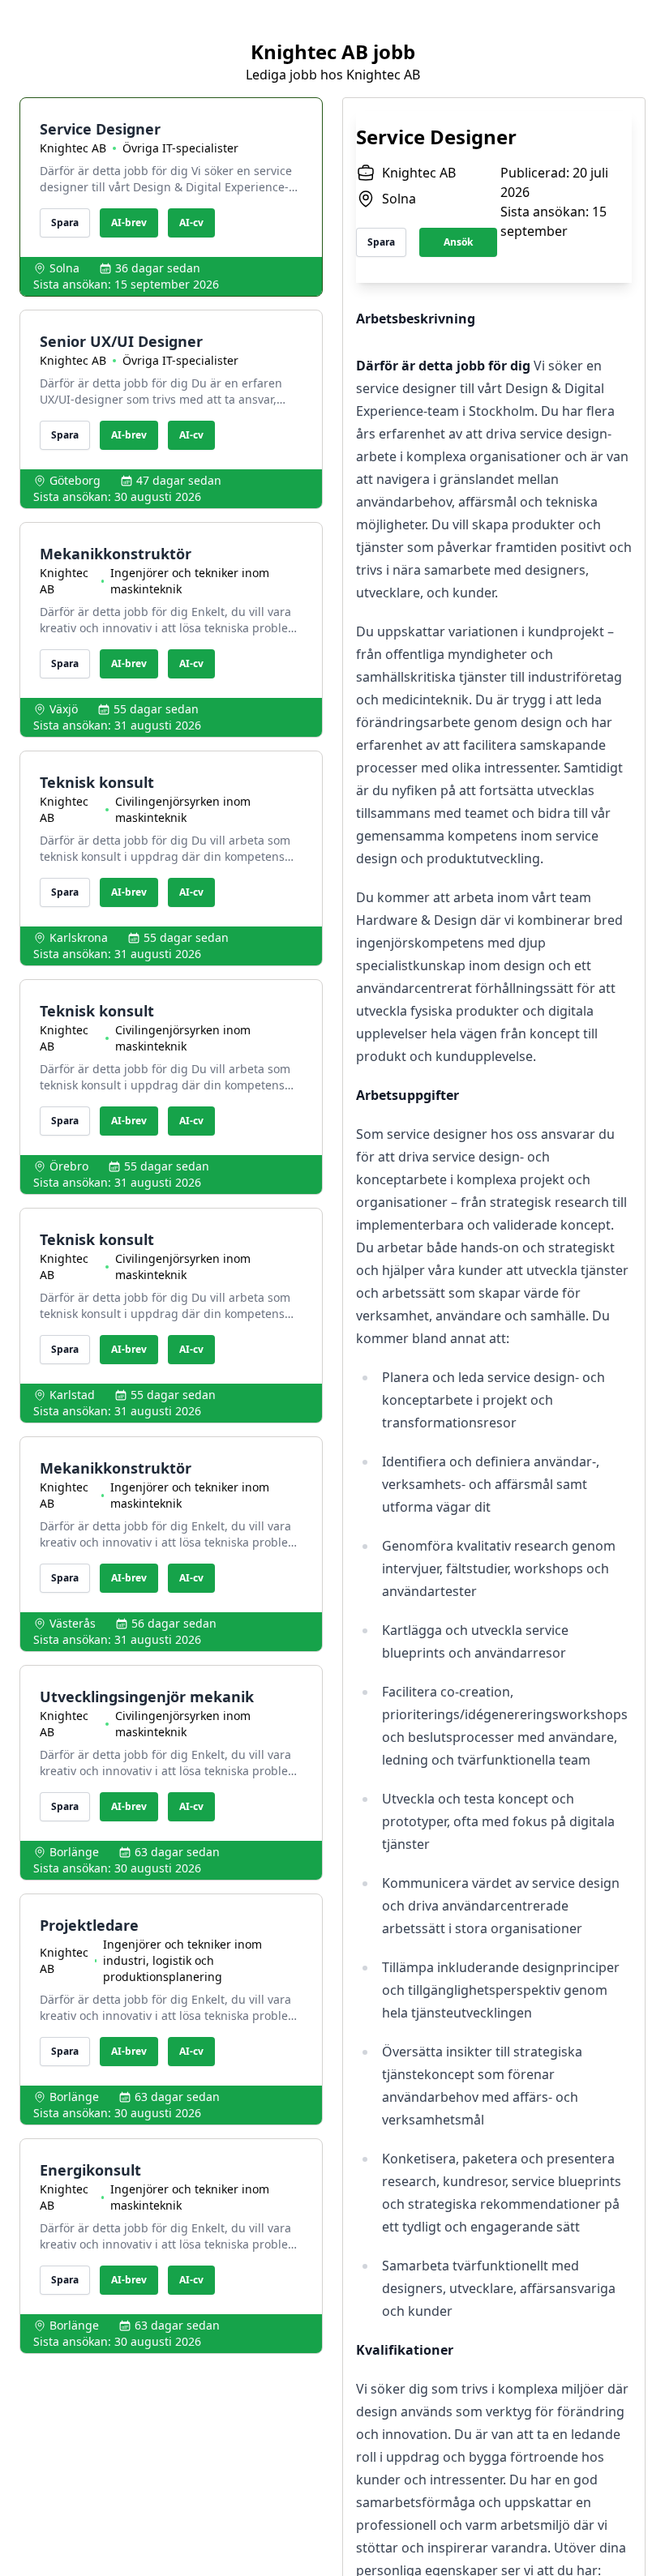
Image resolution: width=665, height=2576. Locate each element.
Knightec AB (73, 148)
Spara (65, 223)
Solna (64, 268)
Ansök (458, 242)
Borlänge (74, 1852)
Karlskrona (79, 937)
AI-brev (129, 223)
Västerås (73, 1623)
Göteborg (75, 480)
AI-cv (191, 223)
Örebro (69, 1166)
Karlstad (72, 1395)
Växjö (64, 709)
